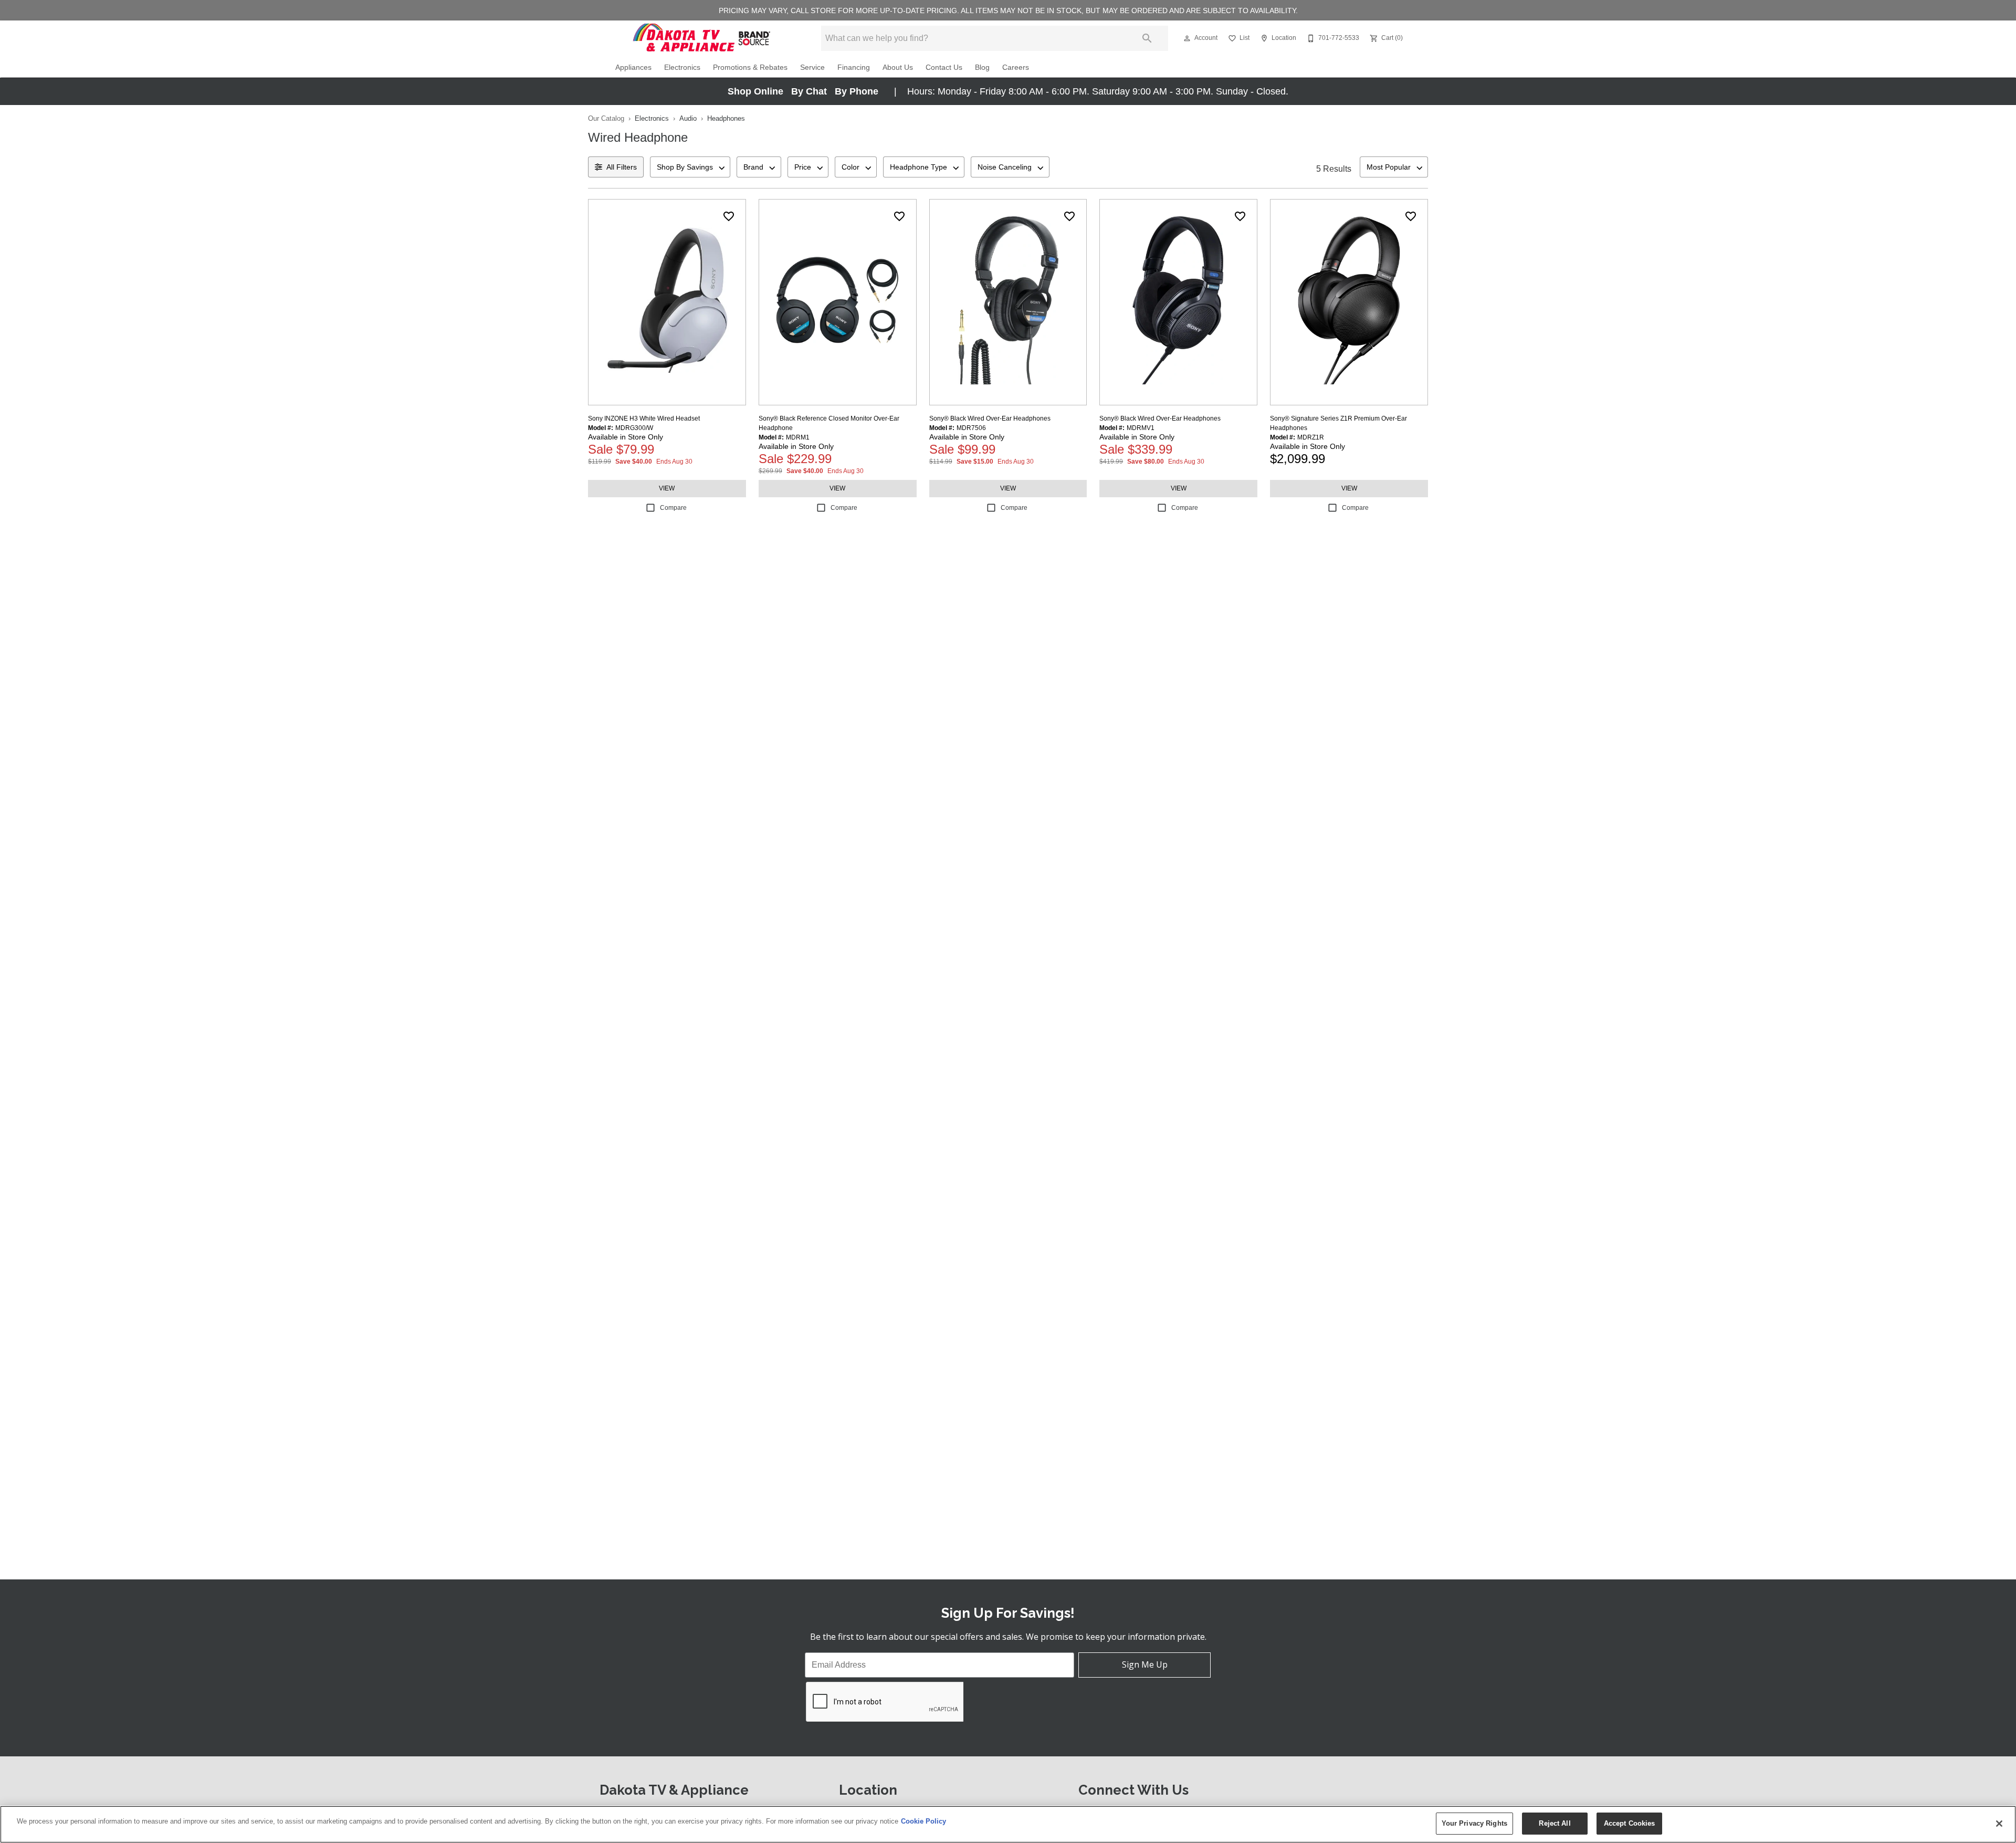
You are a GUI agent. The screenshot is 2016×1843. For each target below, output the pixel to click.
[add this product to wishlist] (729, 216)
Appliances (633, 67)
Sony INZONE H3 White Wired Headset (644, 418)
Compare (673, 508)
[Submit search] (1147, 38)
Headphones (726, 118)
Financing (854, 67)
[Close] (1999, 1824)
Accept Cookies (1630, 1823)
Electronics (682, 67)
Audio (688, 118)
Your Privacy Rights (1474, 1823)
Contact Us (944, 67)
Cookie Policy (923, 1821)
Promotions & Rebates (750, 67)
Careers (1016, 67)
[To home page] (702, 38)
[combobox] (690, 167)
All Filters (622, 167)
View (667, 488)
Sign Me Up (1145, 1664)
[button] (1187, 38)
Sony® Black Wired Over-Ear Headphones (990, 418)
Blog (982, 67)
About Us (898, 67)
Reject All (1555, 1823)
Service (812, 67)
